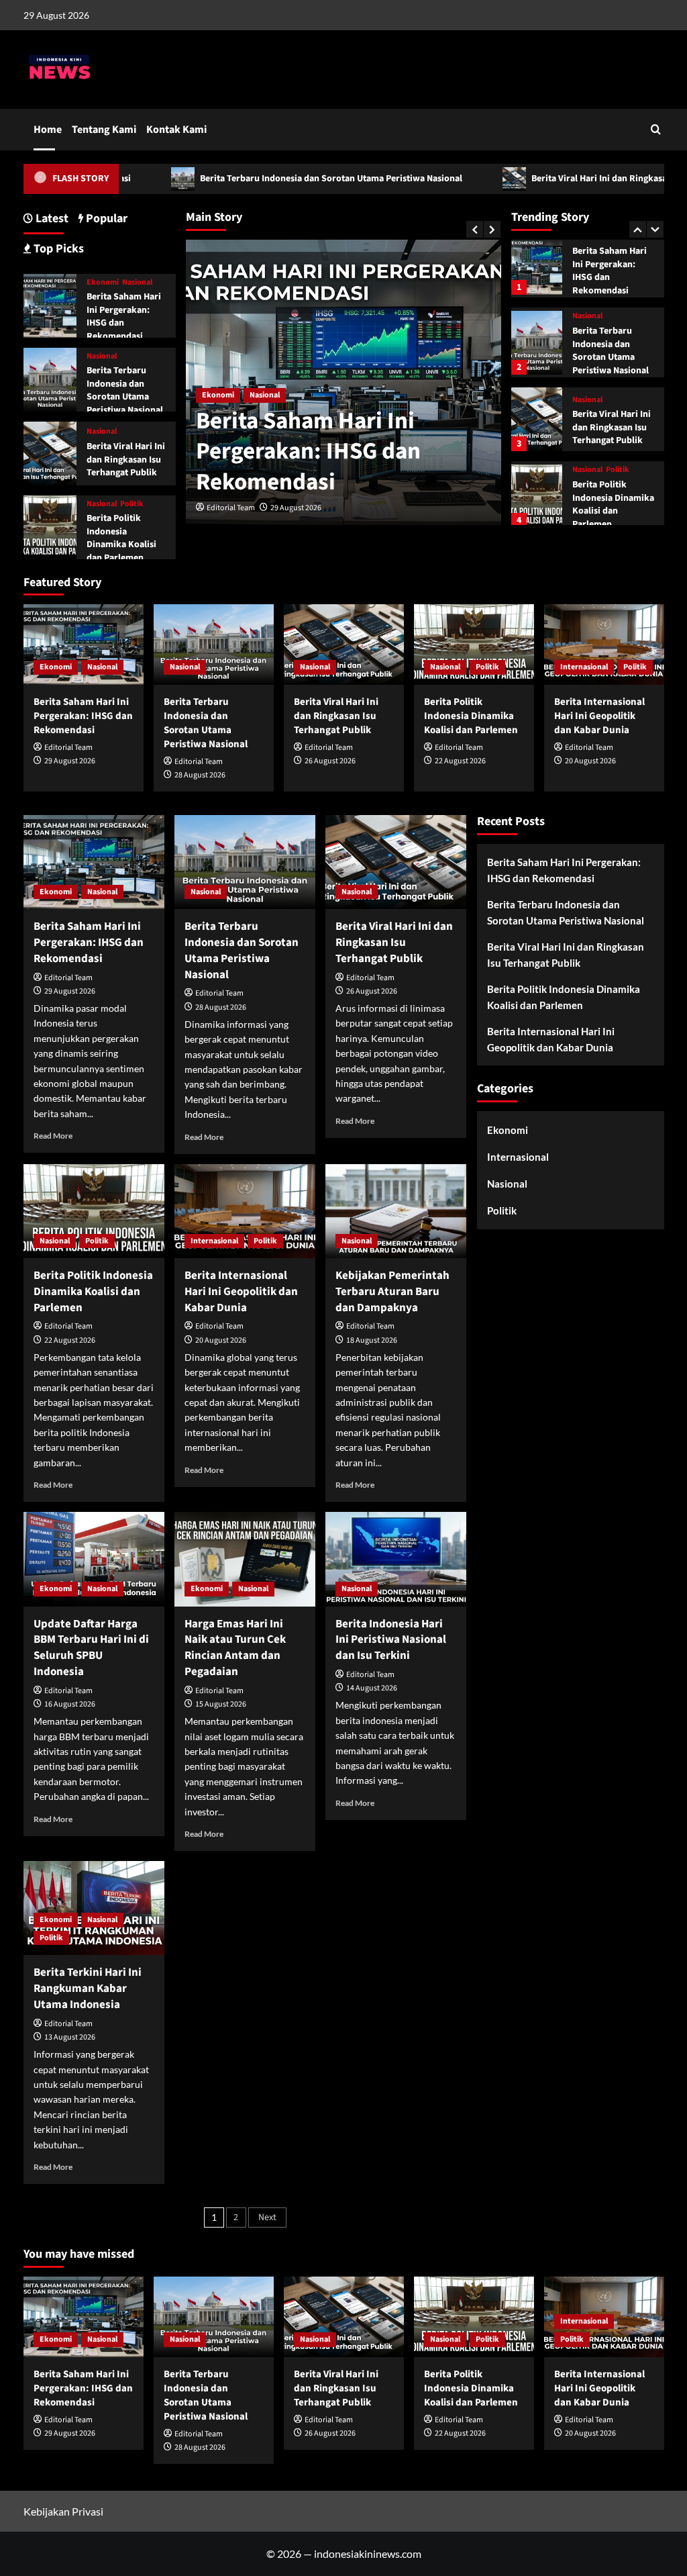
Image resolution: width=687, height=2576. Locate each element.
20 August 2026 (590, 761)
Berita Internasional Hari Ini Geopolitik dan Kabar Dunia (599, 716)
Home (48, 130)
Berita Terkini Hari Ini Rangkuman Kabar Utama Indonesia (88, 1989)
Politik (618, 424)
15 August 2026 (221, 1704)
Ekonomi (218, 395)
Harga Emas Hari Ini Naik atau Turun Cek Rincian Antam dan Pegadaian (235, 1648)
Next (267, 2217)
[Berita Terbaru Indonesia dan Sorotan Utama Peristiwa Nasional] (537, 296)
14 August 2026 (372, 1688)
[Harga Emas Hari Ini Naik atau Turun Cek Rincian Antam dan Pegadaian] (245, 1559)
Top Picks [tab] (57, 249)
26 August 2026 (330, 761)
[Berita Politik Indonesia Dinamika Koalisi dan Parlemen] (537, 450)
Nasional (265, 395)
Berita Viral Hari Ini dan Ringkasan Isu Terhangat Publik (612, 382)
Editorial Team (231, 508)
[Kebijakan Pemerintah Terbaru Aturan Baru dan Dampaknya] (396, 1211)
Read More (53, 1136)
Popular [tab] (105, 219)
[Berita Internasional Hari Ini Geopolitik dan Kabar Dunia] (604, 644)
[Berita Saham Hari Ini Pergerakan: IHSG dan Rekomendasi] (50, 304)
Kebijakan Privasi (63, 2511)
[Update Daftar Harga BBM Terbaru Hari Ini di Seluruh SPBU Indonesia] (94, 1559)
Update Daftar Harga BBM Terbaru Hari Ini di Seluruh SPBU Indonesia (91, 1648)
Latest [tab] (51, 219)
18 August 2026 (372, 1340)
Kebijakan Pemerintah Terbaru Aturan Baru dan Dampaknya (392, 1292)
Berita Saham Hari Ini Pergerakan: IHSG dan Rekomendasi (308, 451)
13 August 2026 (70, 2037)
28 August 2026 (200, 775)
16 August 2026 (70, 1704)
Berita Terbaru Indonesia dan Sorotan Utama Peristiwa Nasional (269, 179)
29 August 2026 (296, 508)
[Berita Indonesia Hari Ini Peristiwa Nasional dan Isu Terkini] (396, 1559)
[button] (656, 129)
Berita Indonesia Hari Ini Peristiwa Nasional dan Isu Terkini (391, 1640)
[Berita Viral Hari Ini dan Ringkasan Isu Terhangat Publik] (537, 374)
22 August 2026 (460, 761)
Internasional (596, 508)
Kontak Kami (176, 130)
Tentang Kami (104, 130)
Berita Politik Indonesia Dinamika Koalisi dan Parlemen (613, 458)
